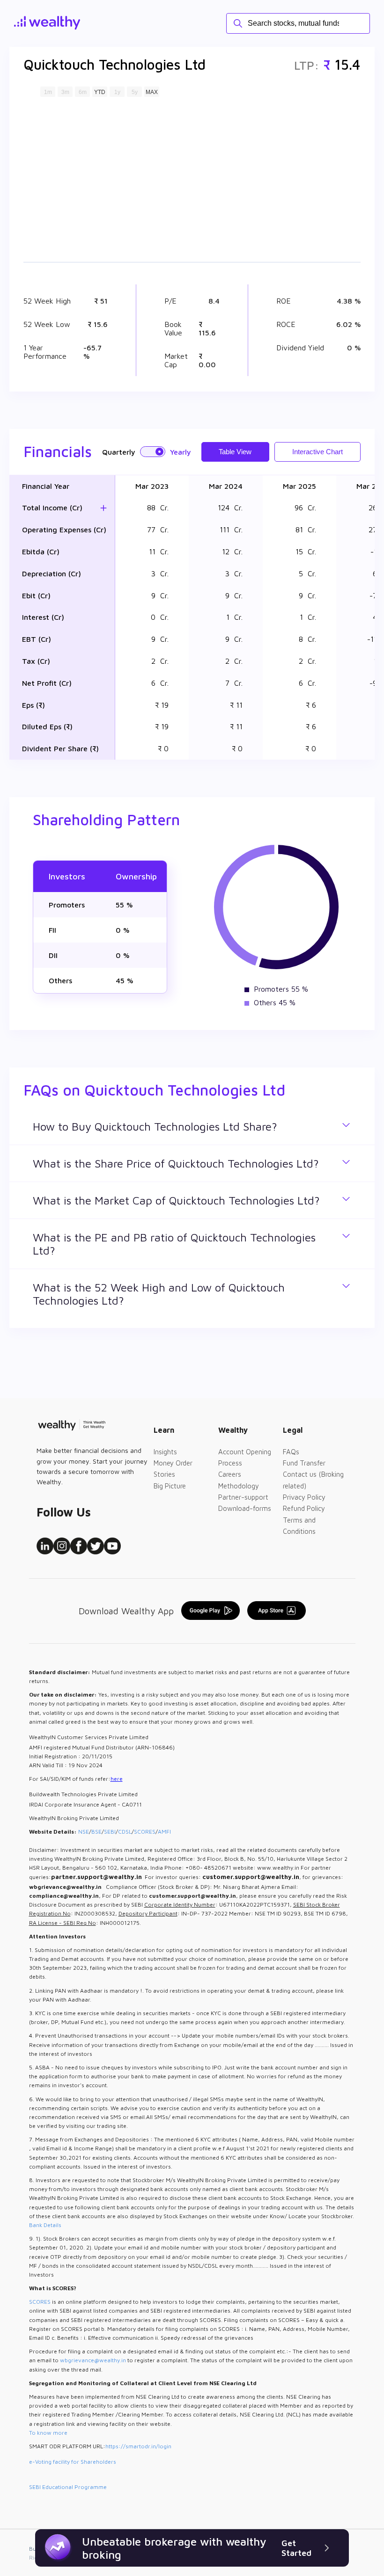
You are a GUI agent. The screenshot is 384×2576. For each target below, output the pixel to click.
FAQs (291, 1452)
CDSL (125, 1832)
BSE (96, 1832)
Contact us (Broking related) (313, 1480)
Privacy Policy (304, 1497)
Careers (230, 1474)
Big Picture (170, 1486)
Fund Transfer (304, 1463)
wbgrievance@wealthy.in (93, 2360)
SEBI (110, 1832)
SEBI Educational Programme (68, 2487)
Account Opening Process (245, 1457)
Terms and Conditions (299, 1526)
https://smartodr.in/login (138, 2446)
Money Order (173, 1463)
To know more (48, 2433)
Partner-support (243, 1497)
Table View (235, 452)
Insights (165, 1452)
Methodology (239, 1486)
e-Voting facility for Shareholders (73, 2462)
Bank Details (45, 2225)
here (117, 1779)
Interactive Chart (318, 452)
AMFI (164, 1832)
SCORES (145, 1832)
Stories (164, 1474)
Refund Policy (304, 1508)
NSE (84, 1832)
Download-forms (245, 1508)
